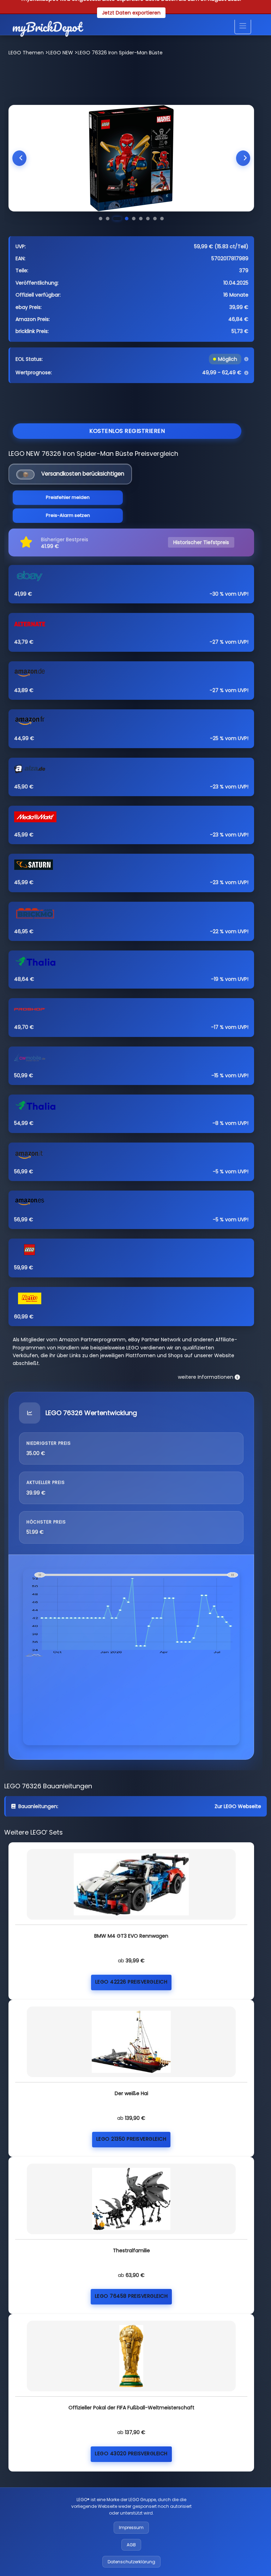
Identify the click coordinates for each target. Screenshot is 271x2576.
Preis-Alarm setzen (68, 515)
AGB (131, 2545)
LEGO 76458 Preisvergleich (131, 2296)
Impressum (131, 2527)
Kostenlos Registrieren (127, 431)
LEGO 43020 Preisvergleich (131, 2453)
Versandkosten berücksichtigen (83, 474)
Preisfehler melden (68, 497)
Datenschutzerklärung (131, 2562)
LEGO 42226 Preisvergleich (131, 1982)
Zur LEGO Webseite (238, 1806)
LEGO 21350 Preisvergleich (131, 2139)
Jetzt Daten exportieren (131, 13)
